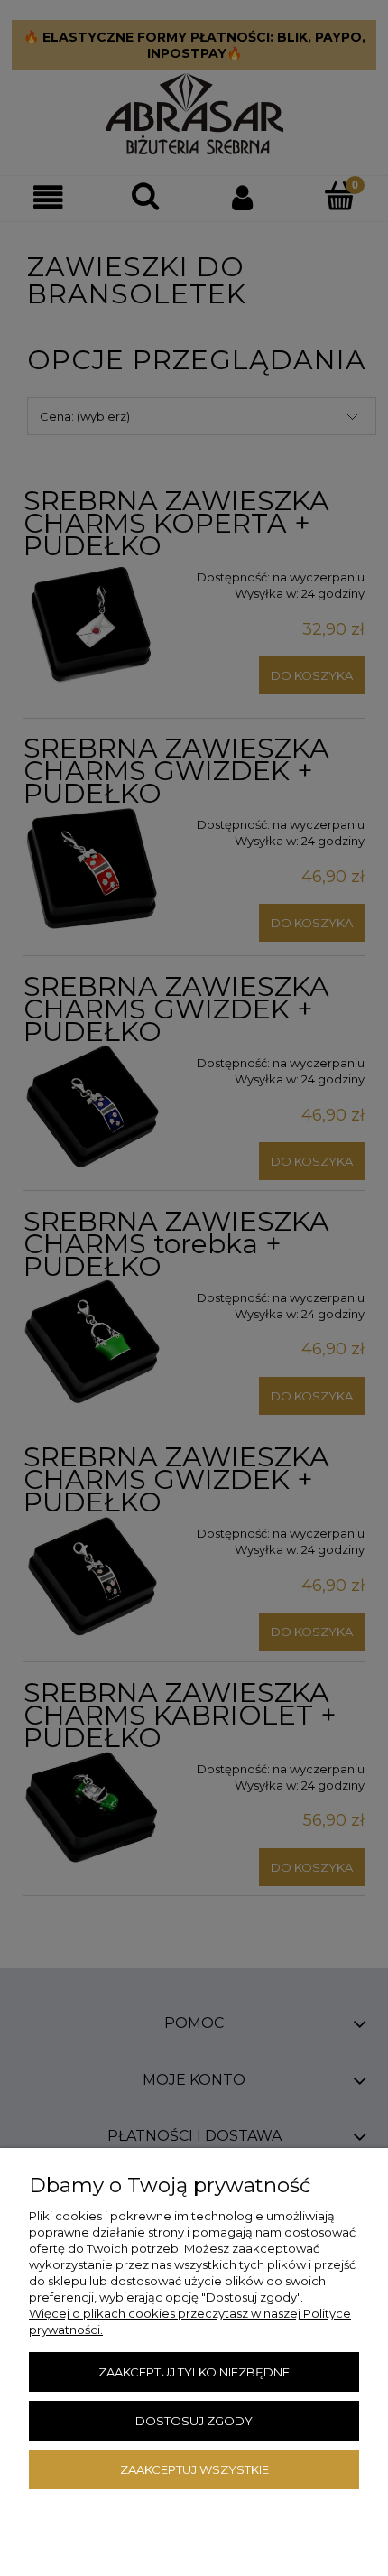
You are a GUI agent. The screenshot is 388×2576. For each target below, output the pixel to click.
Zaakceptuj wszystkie (194, 2469)
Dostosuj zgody (194, 2421)
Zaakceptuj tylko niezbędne (194, 2372)
